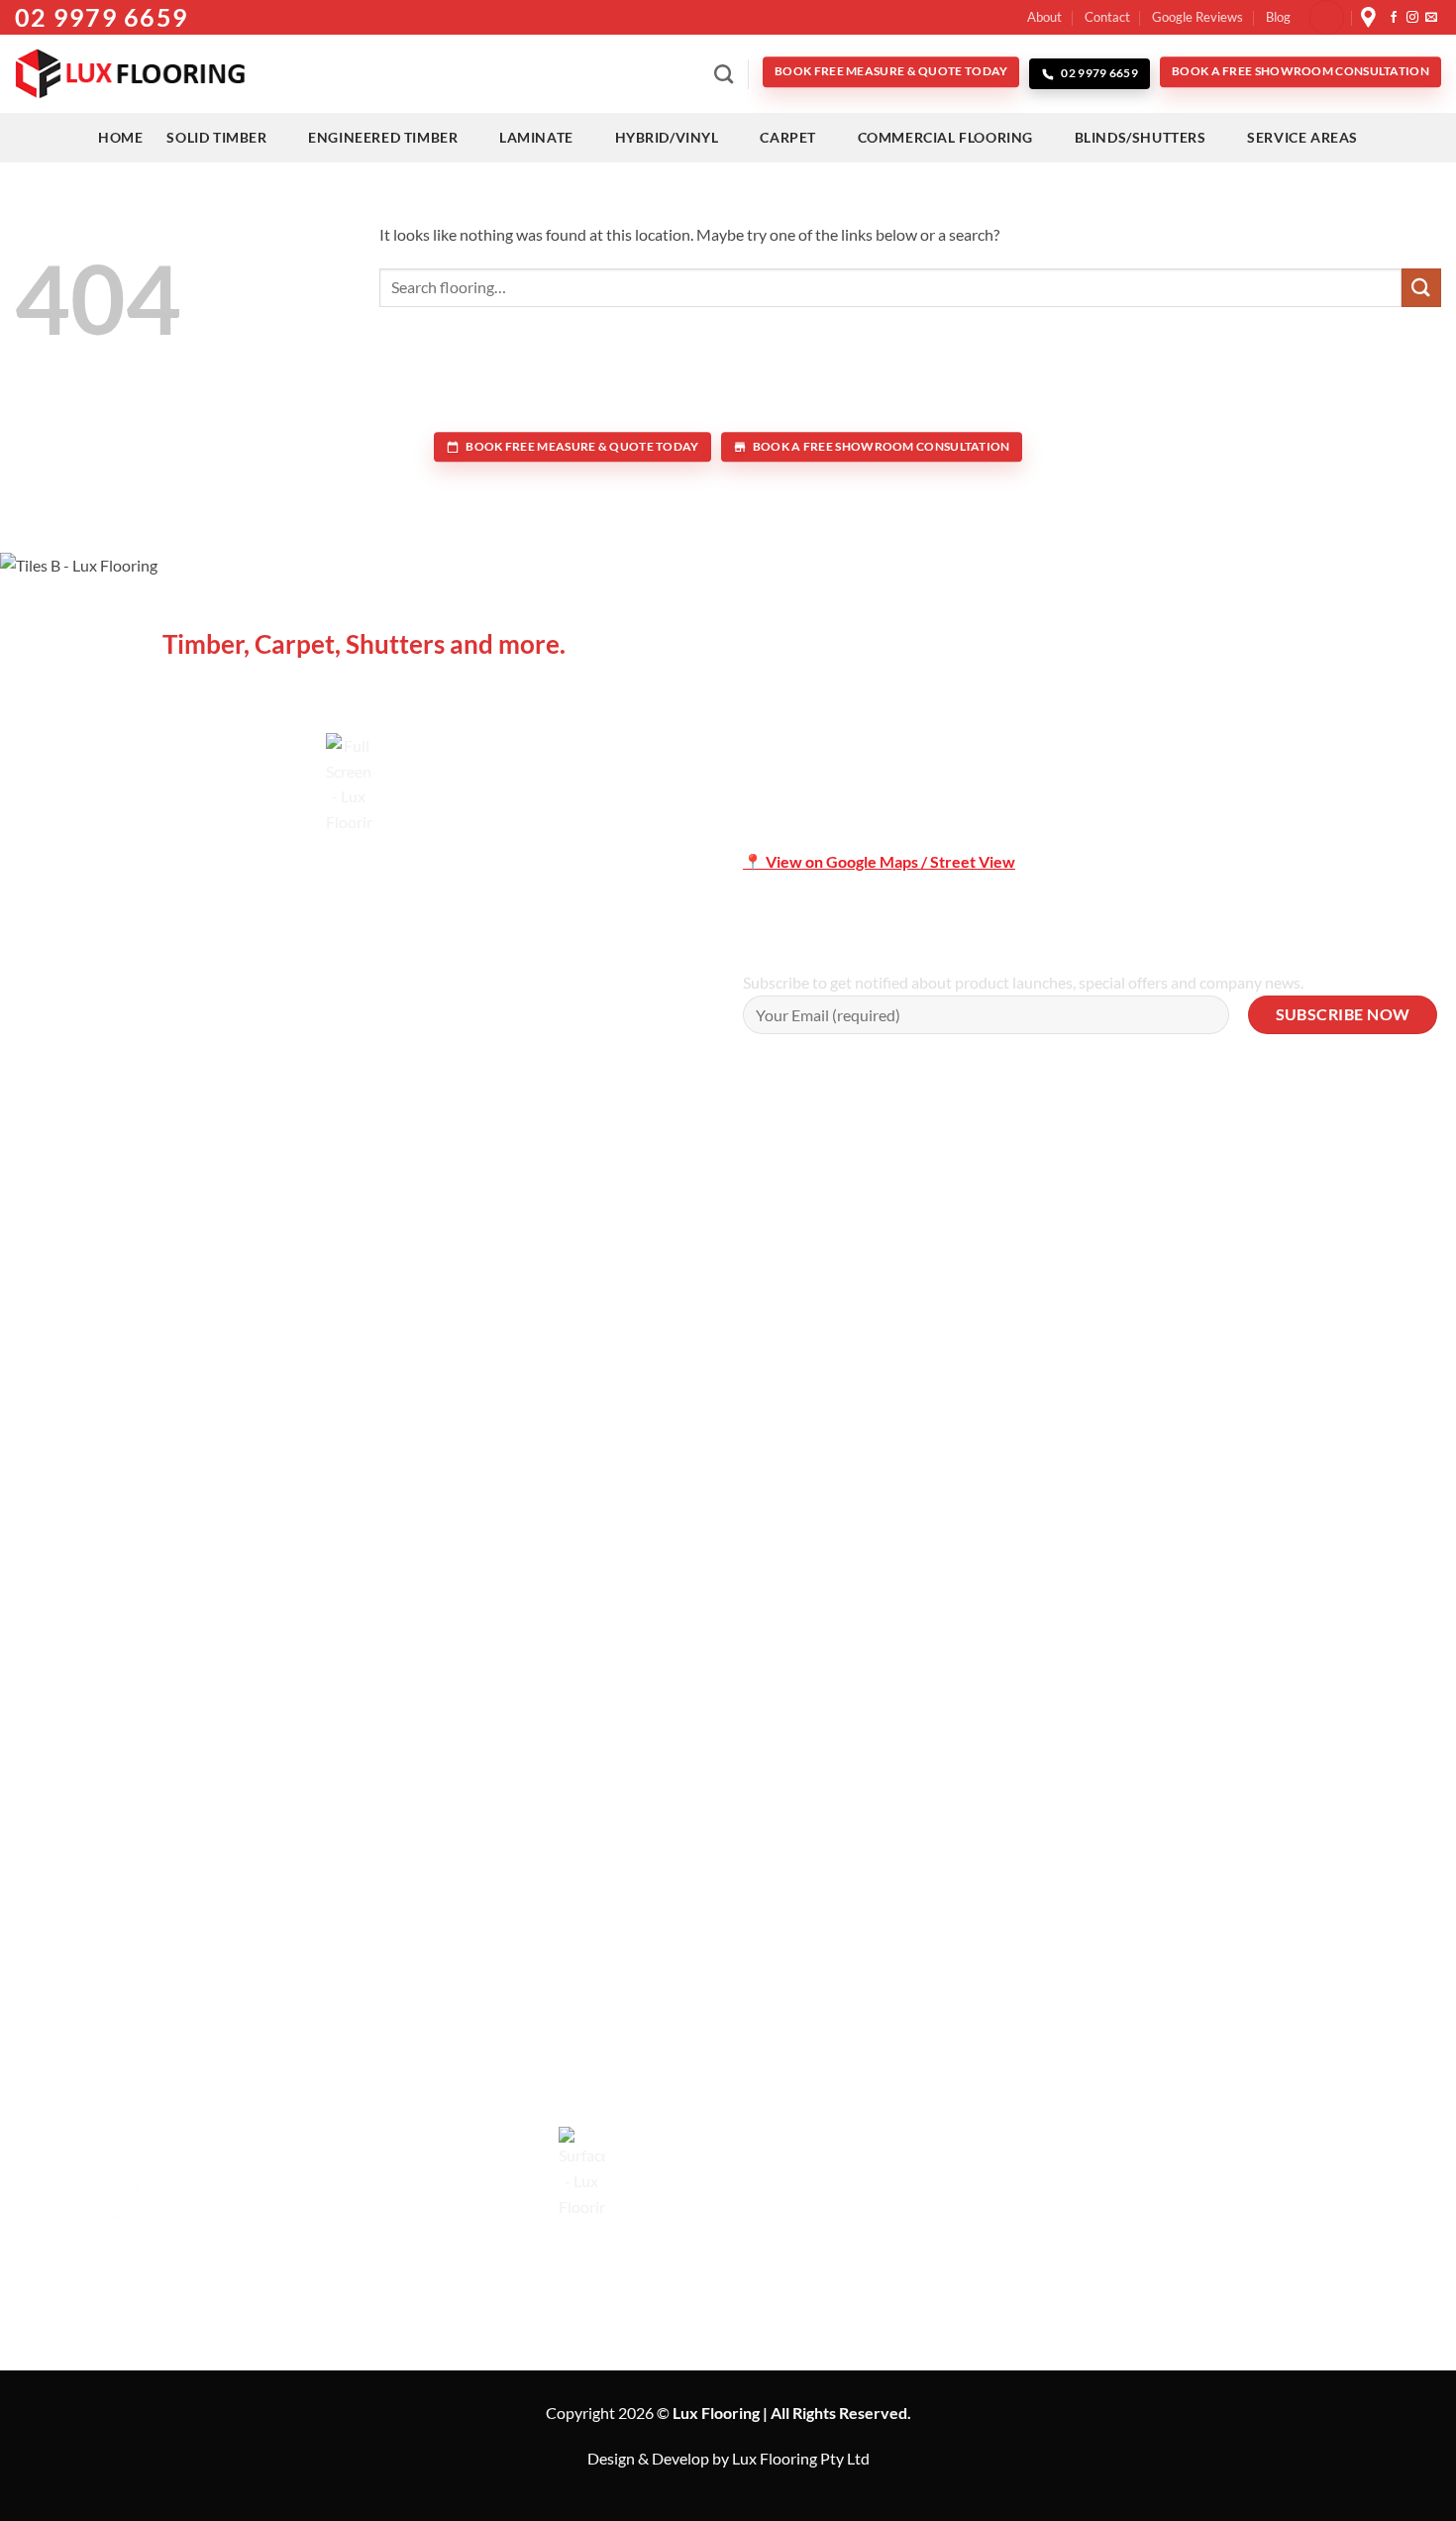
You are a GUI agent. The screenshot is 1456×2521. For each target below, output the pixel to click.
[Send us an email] (1431, 18)
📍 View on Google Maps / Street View (879, 861)
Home (120, 137)
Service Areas (1302, 137)
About (1044, 17)
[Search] (724, 74)
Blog (1278, 17)
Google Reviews (1197, 17)
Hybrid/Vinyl (667, 137)
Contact (1107, 17)
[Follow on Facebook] (1394, 18)
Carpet (788, 137)
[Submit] (1421, 288)
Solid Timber (216, 137)
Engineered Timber (383, 137)
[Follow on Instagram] (1412, 18)
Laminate (536, 137)
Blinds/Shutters (1141, 137)
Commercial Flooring (945, 137)
